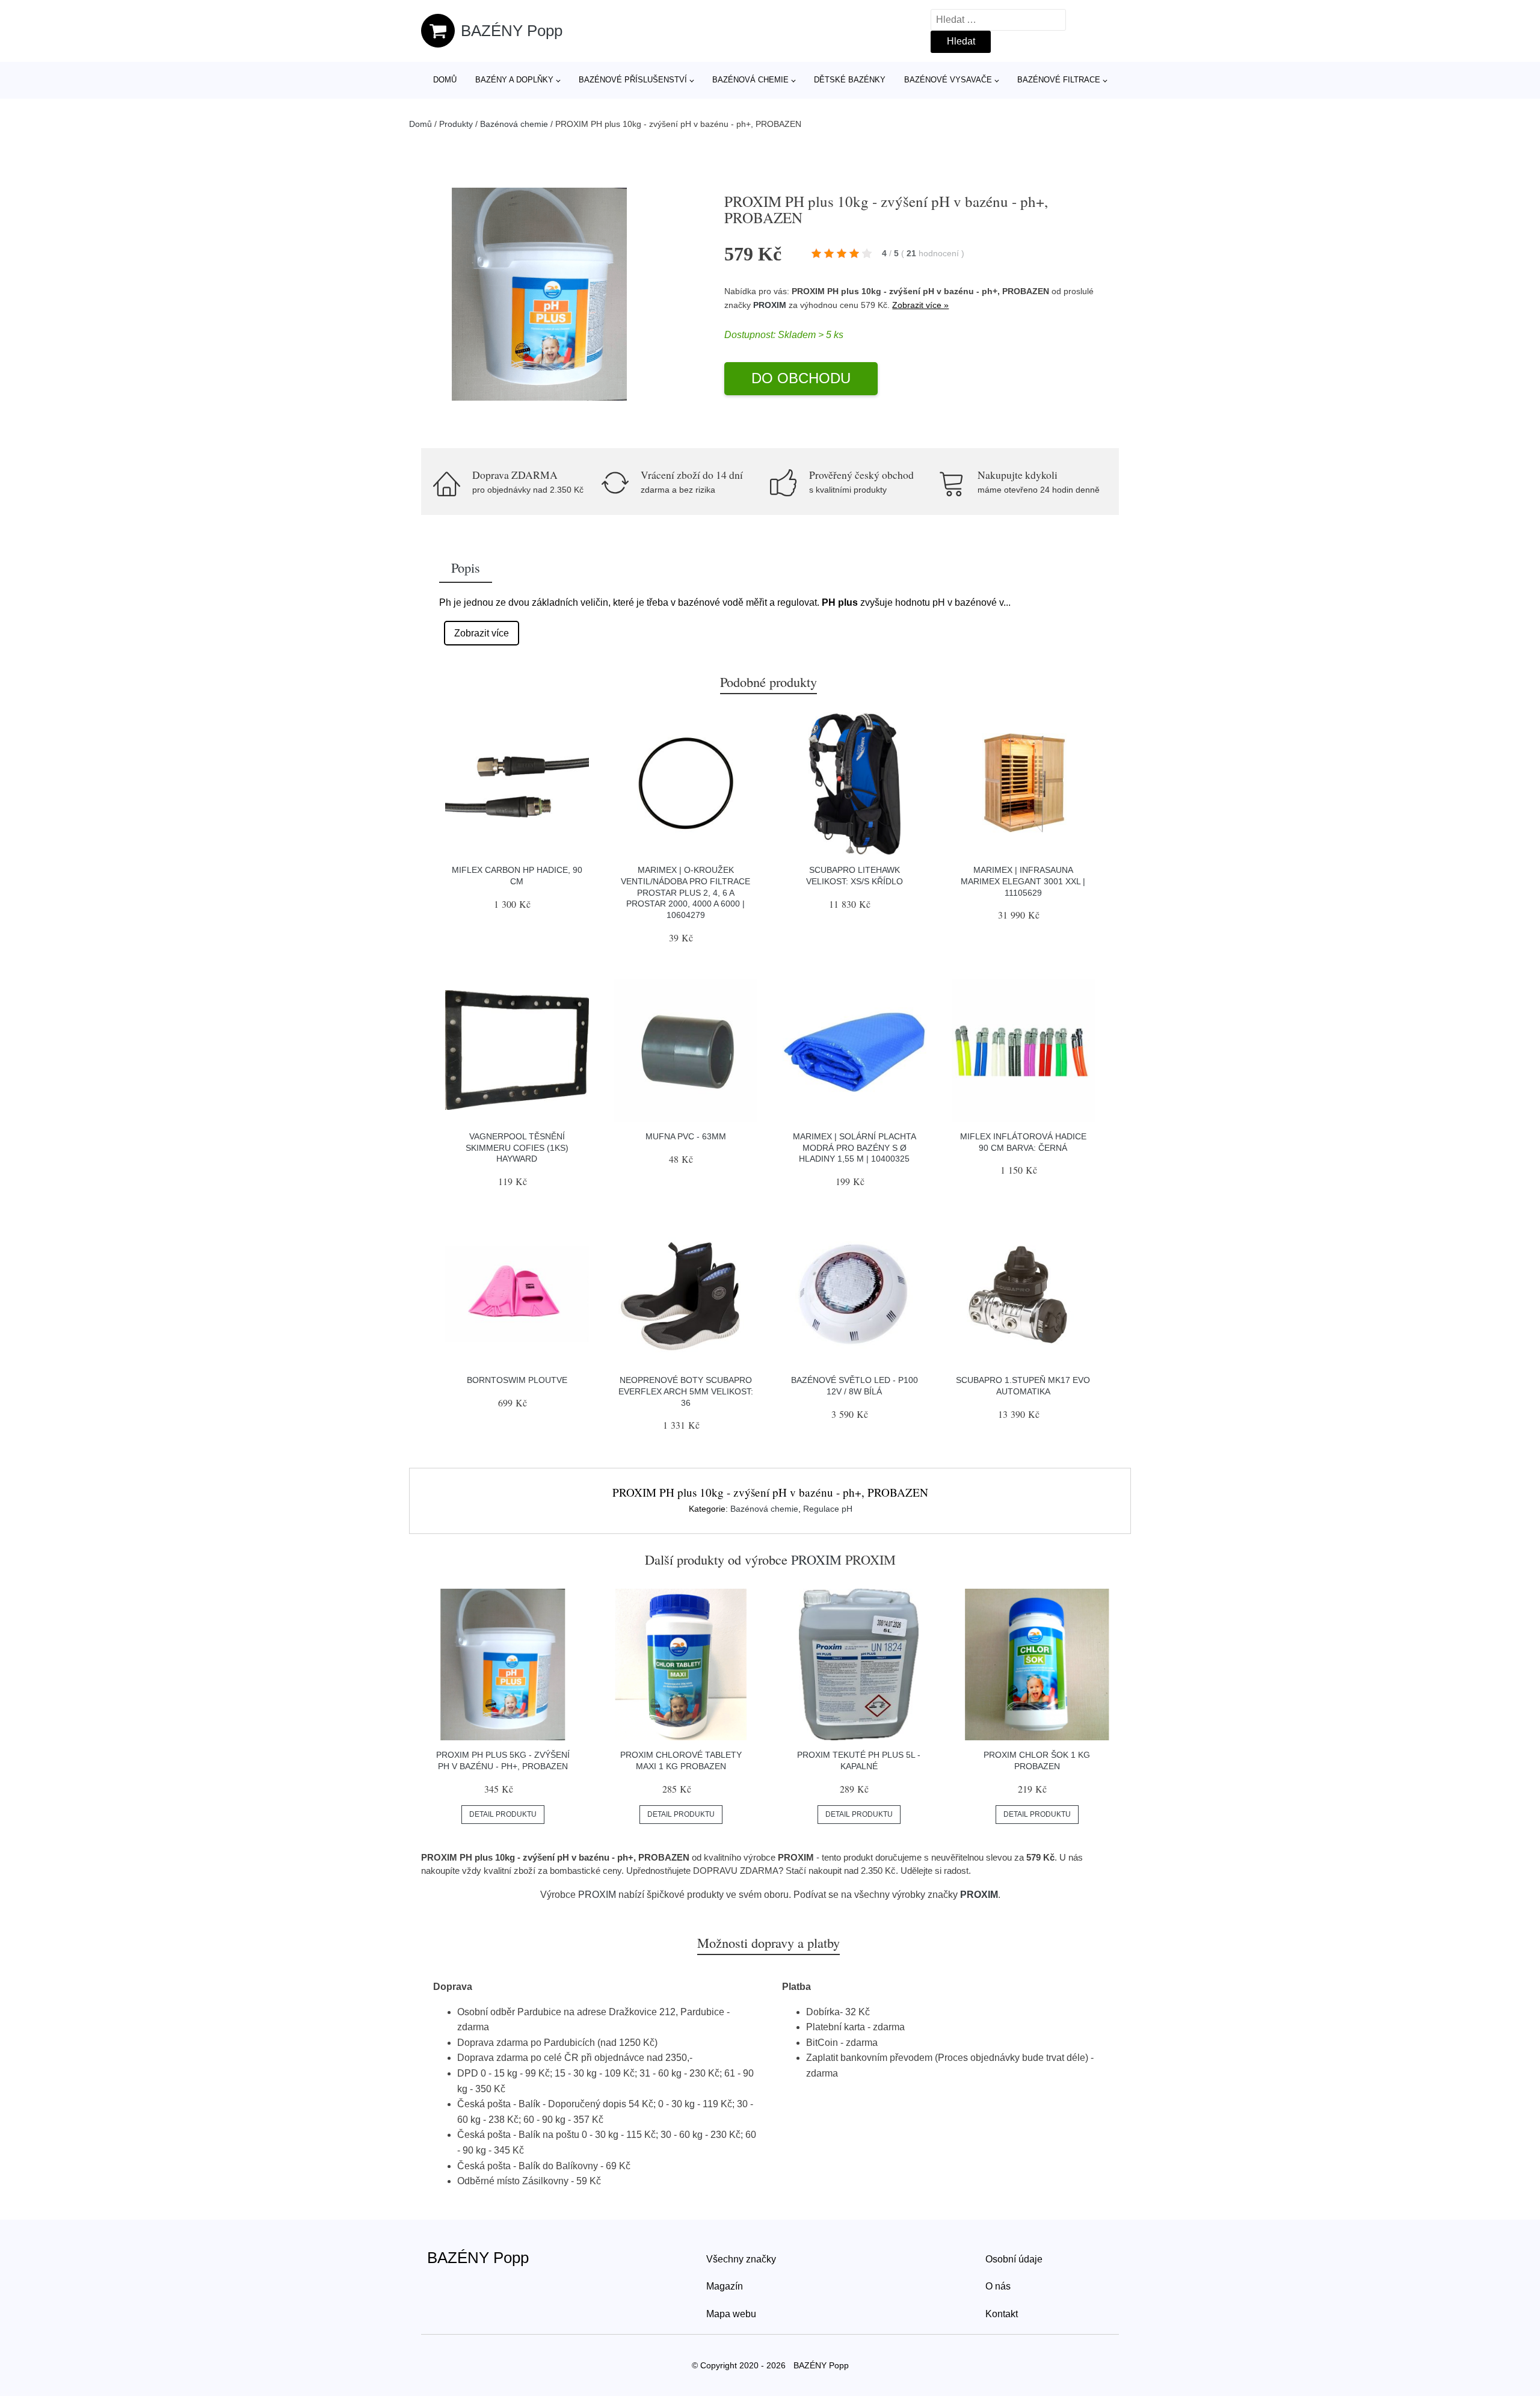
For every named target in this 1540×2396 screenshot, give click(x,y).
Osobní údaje (1014, 2259)
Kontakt (1002, 2314)
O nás (998, 2286)
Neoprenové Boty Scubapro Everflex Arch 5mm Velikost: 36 (686, 1391)
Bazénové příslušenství (633, 80)
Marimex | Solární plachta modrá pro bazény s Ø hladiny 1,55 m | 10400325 (855, 1147)
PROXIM (770, 305)
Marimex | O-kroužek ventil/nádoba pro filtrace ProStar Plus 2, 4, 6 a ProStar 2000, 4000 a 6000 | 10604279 (685, 892)
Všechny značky (741, 2259)
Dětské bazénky (850, 80)
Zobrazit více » (920, 305)
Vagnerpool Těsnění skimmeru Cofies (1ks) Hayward (517, 1147)
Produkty (456, 124)
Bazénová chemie (750, 80)
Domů (445, 80)
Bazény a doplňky (514, 80)
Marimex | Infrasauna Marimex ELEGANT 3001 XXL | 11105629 (1023, 881)
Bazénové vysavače (948, 80)
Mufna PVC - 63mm (686, 1136)
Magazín (725, 2286)
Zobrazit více (482, 633)
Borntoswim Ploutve (517, 1380)
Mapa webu (731, 2314)
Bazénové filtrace (1059, 80)
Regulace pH (828, 1509)
